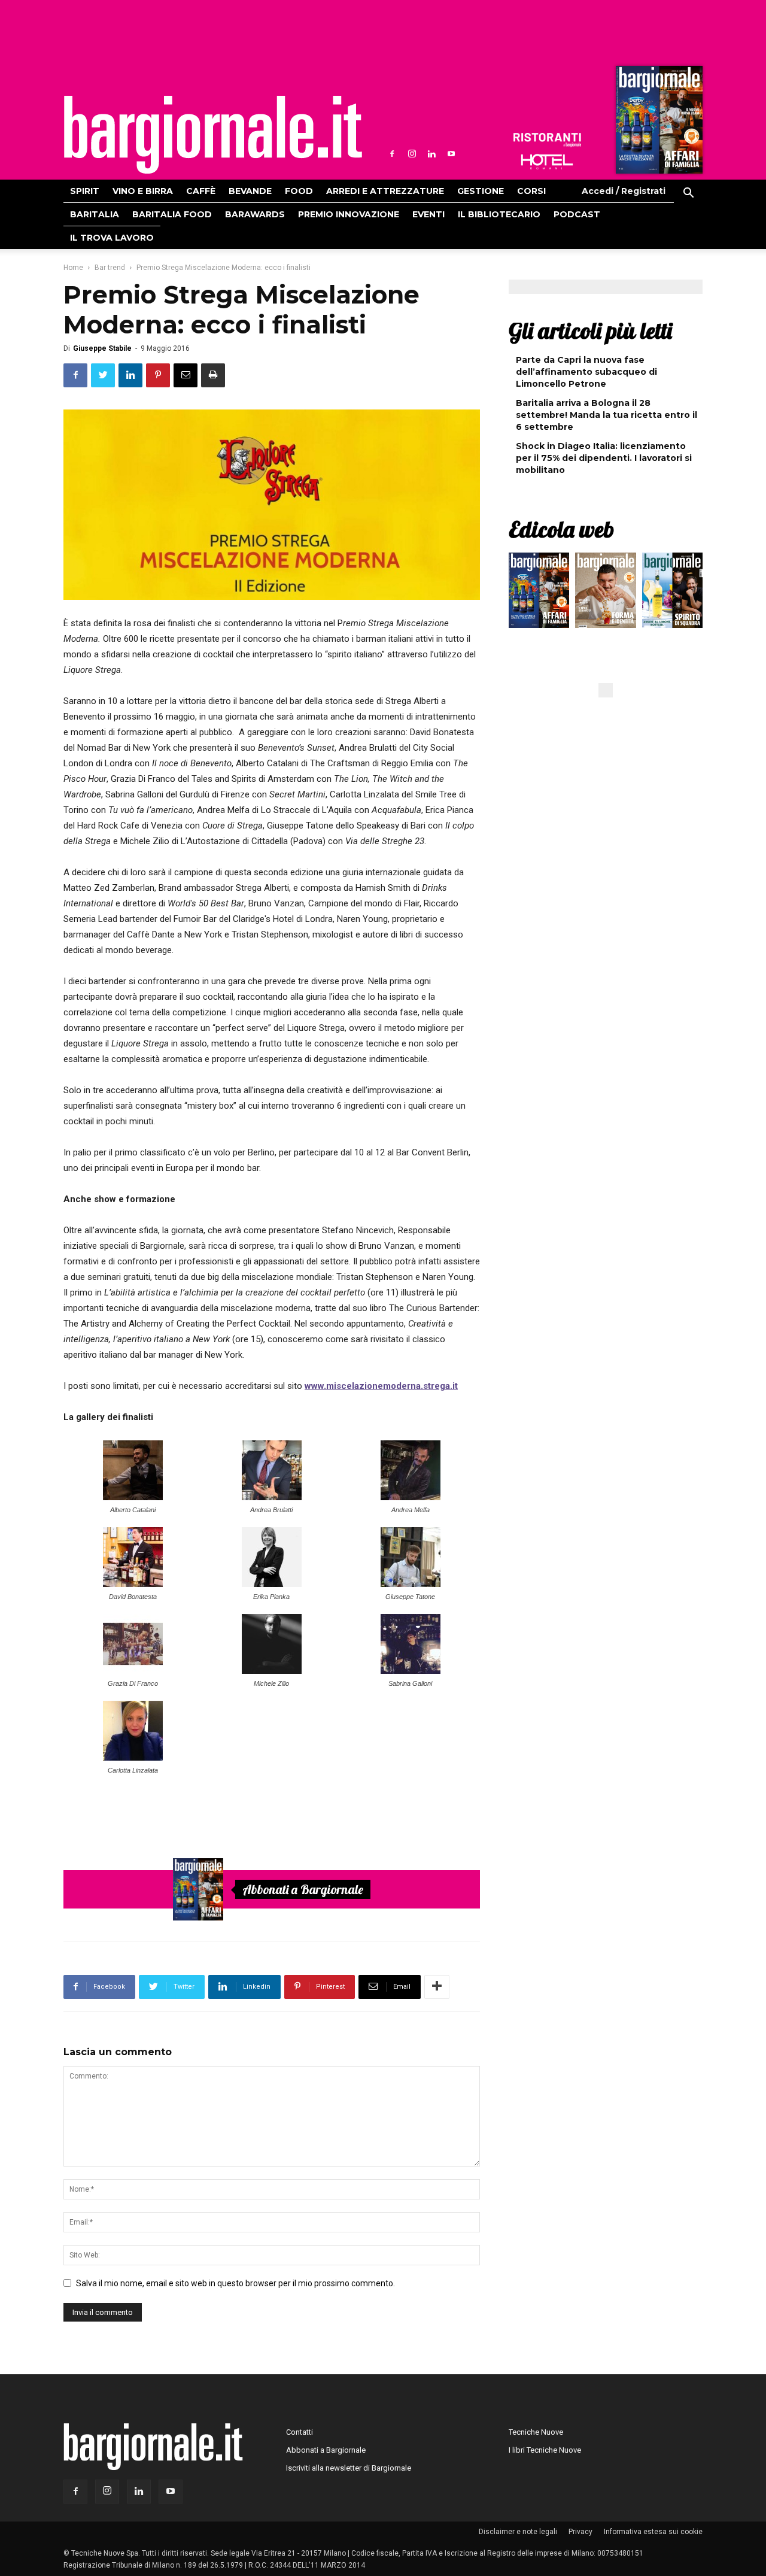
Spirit (85, 191)
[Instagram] (412, 154)
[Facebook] (392, 154)
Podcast (577, 214)
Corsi (531, 191)
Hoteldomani (547, 162)
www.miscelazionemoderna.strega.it (381, 1386)
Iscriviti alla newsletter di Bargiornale (349, 2468)
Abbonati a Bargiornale (303, 1889)
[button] (688, 195)
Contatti (300, 2432)
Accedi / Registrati (624, 191)
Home (73, 268)
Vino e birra (143, 191)
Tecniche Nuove (536, 2432)
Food (299, 191)
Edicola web (561, 529)
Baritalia (95, 214)
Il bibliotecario (499, 214)
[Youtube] (451, 154)
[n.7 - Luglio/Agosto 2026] (658, 123)
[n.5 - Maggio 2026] (672, 593)
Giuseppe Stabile (102, 348)
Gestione (481, 191)
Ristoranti (547, 140)
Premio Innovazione (349, 214)
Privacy (580, 2532)
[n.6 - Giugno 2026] (605, 593)
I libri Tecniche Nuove (545, 2450)
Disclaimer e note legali (518, 2532)
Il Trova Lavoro (112, 238)
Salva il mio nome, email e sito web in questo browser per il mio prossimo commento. (235, 2283)
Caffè (201, 191)
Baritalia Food (172, 214)
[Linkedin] (431, 154)
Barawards (255, 214)
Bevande (250, 191)
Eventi (428, 214)
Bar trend (110, 268)
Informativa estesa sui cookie (653, 2532)
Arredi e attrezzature (385, 191)
